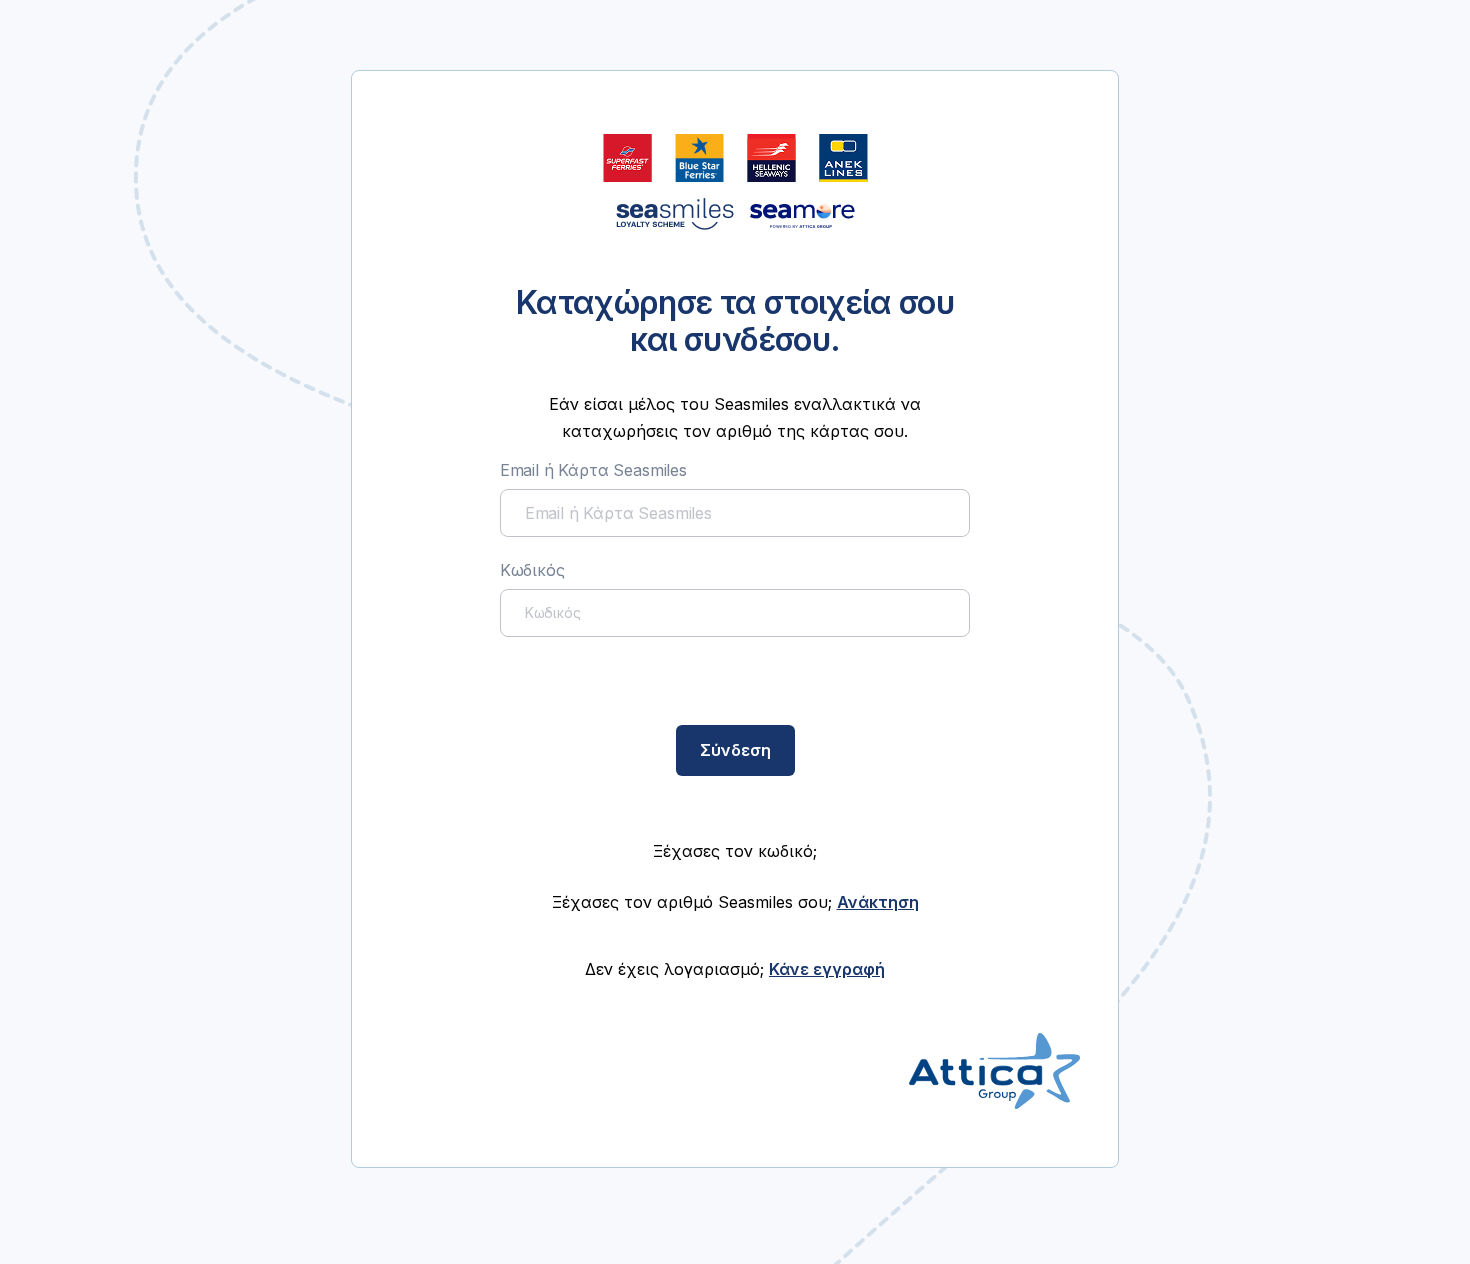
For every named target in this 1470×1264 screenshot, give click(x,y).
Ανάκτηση (878, 902)
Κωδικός (532, 570)
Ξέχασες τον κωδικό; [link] (735, 851)
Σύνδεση (735, 750)
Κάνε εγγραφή (827, 969)
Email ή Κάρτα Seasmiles (593, 470)
